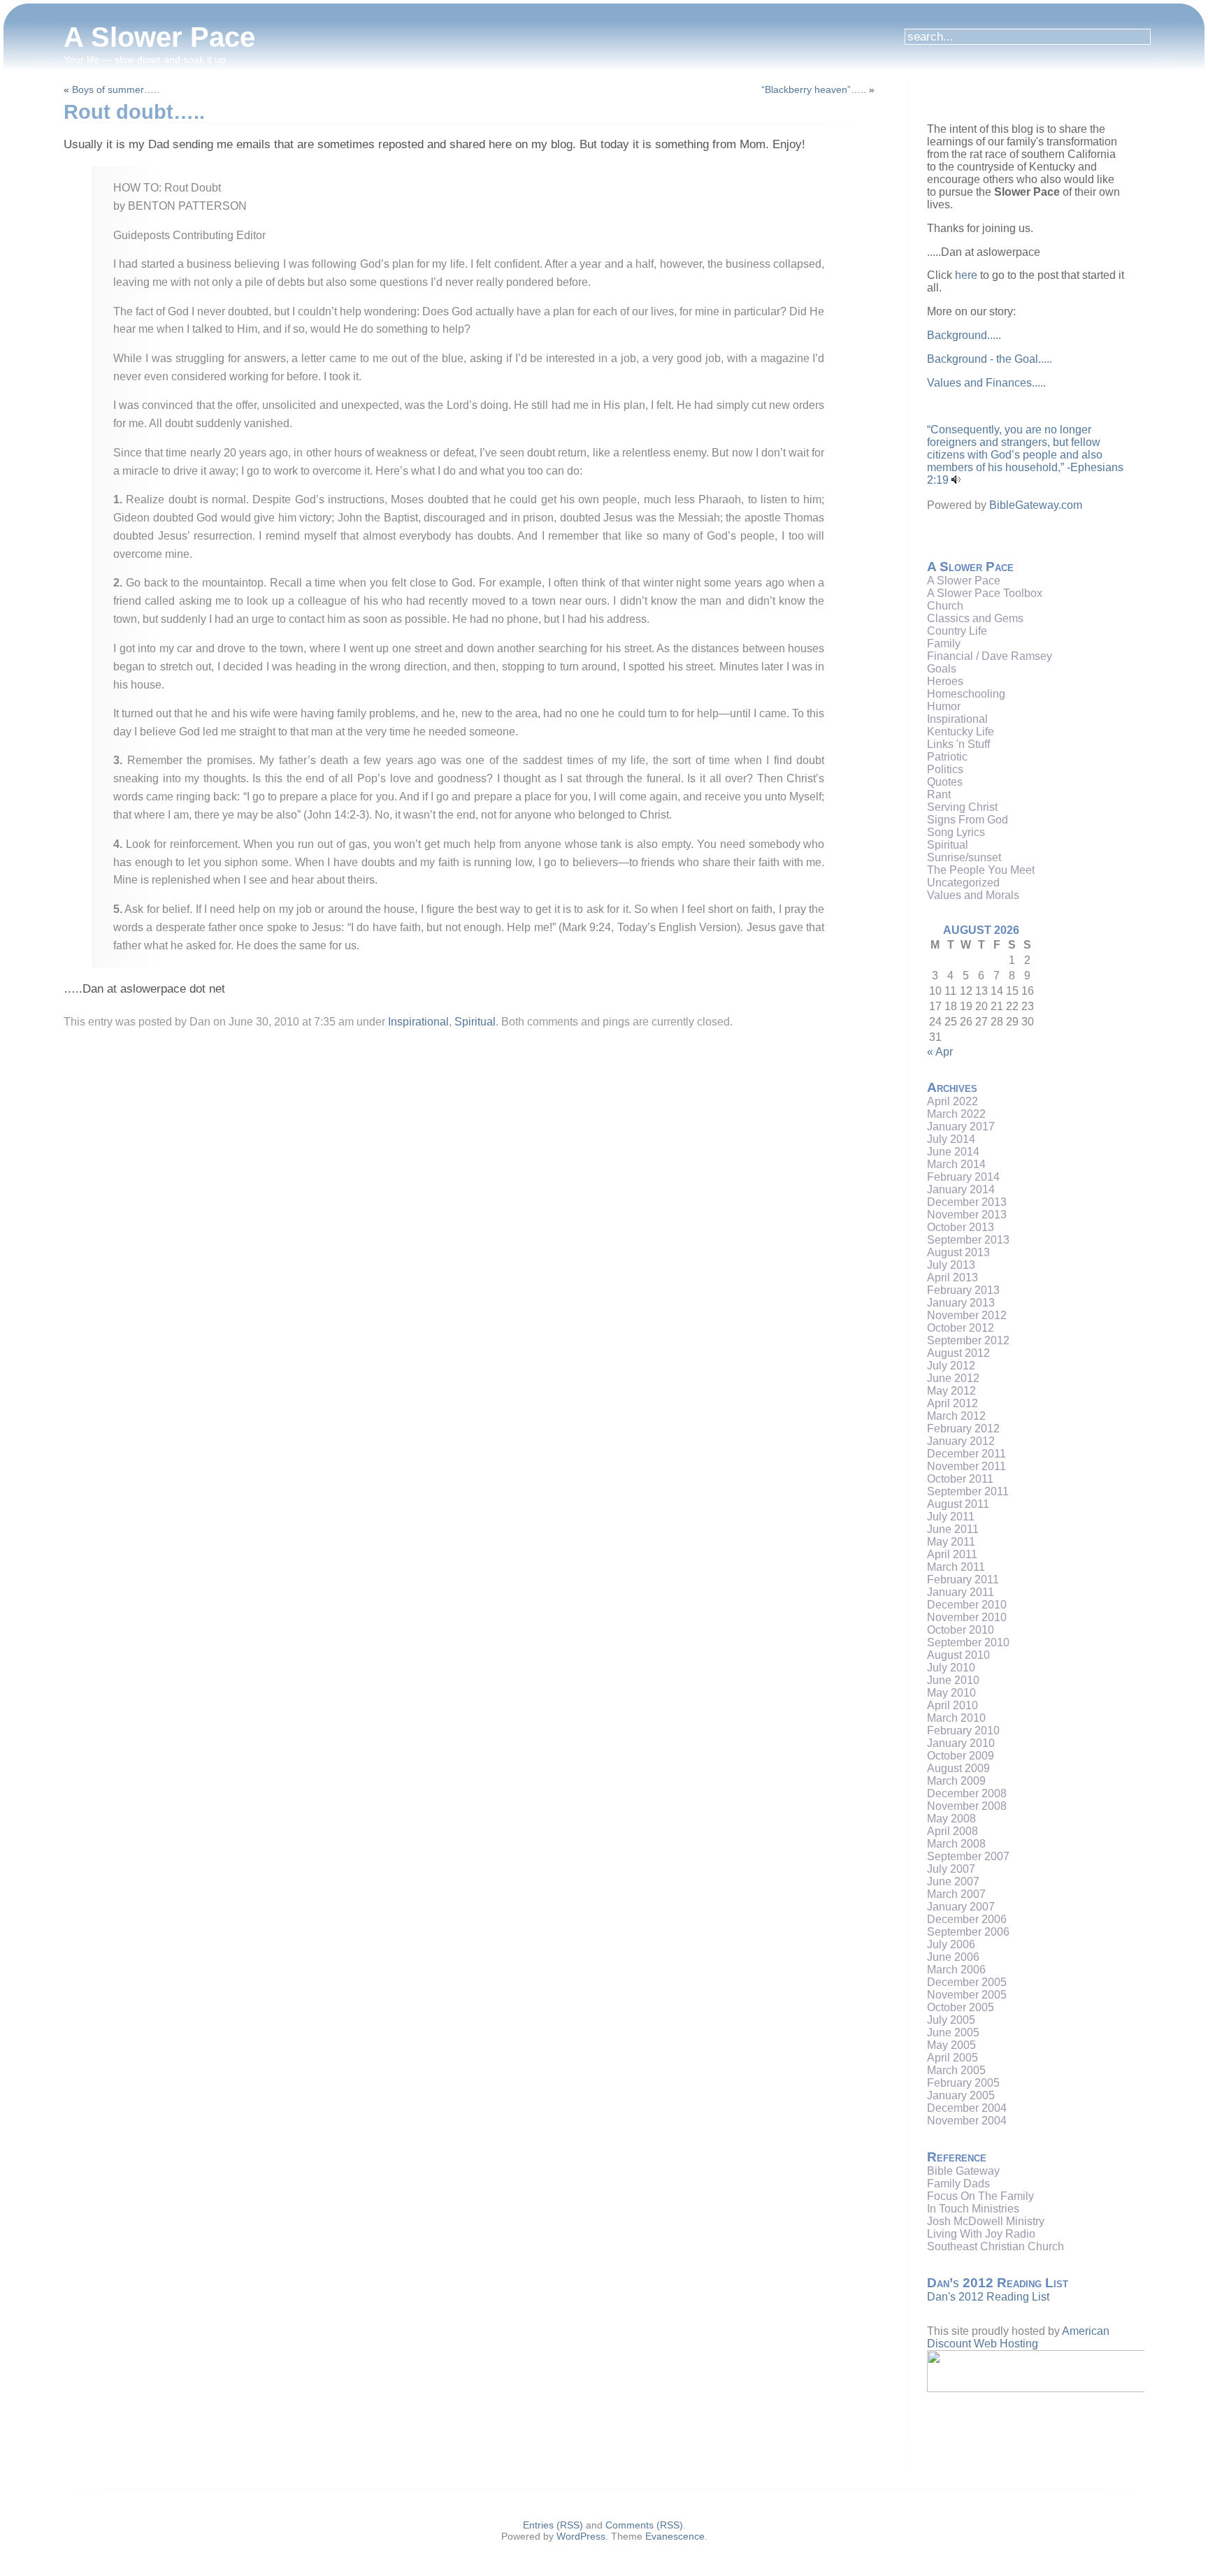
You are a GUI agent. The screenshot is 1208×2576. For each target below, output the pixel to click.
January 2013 (961, 1303)
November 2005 (967, 1995)
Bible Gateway (963, 2171)
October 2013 (961, 1227)
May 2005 (951, 2045)
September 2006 (968, 1932)
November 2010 (967, 1617)
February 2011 (963, 1580)
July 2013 (951, 1265)
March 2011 (956, 1567)
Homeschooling (966, 694)
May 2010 (951, 1693)
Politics (945, 769)
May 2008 (951, 1819)
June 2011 (953, 1529)
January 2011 (961, 1592)
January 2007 (961, 1907)
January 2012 (961, 1441)
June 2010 (953, 1680)
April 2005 (952, 2058)
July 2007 (951, 1869)
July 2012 (951, 1366)
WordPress (581, 2536)
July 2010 (951, 1668)
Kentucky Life (961, 732)
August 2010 (958, 1655)
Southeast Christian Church (995, 2246)
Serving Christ (962, 807)
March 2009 (956, 1781)
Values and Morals (973, 895)
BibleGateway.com (1036, 505)
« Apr (940, 1052)
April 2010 (952, 1705)
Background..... (964, 335)
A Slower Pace (159, 37)
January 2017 (961, 1127)
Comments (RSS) (644, 2525)
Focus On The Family (980, 2196)
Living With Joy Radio (981, 2234)
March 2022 (956, 1114)
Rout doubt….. (134, 112)
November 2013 (967, 1215)
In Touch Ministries (973, 2209)
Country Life (957, 631)
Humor (944, 706)
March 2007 (956, 1894)
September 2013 (968, 1240)
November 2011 (966, 1466)
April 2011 (952, 1554)
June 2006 (953, 1957)
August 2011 (958, 1504)
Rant (939, 794)
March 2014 (956, 1164)
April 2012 (952, 1403)
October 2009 (961, 1756)
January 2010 (961, 1743)
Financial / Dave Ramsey (990, 656)
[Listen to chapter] (956, 480)
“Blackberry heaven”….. (814, 89)
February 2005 (963, 2083)
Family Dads (958, 2183)
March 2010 (956, 1718)
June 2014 (953, 1152)
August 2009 (958, 1768)
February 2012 (963, 1429)
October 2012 (961, 1328)
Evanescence (675, 2536)
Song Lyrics (956, 832)
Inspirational (418, 1022)
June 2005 (953, 2032)
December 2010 (967, 1605)
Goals (942, 669)
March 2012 (956, 1416)
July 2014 (951, 1139)
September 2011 (968, 1491)
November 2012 (967, 1315)
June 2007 (953, 1881)
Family (944, 643)
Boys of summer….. (116, 89)
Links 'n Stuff (958, 744)
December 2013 (967, 1202)
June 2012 (953, 1378)
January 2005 (961, 2095)
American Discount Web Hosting (1018, 2337)
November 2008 (967, 1806)
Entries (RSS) (553, 2525)
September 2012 (968, 1340)
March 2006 (956, 1970)
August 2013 (958, 1252)
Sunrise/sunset (964, 857)
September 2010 (968, 1642)
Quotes (945, 782)
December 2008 (967, 1793)
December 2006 (967, 1919)
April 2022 (952, 1101)
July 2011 (951, 1517)
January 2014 (961, 1189)
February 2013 (963, 1290)
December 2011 (966, 1454)
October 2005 (961, 2007)
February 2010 (963, 1730)
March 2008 (956, 1844)
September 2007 (968, 1856)
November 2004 (967, 2121)
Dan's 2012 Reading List (988, 2297)
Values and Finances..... (986, 383)
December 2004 (967, 2108)
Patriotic (947, 757)
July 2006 (951, 1944)
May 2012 (951, 1391)
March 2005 (956, 2070)
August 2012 (958, 1353)
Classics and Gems (975, 618)
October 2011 (960, 1479)
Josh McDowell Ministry (986, 2221)
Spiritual (475, 1022)
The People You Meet (981, 870)
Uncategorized (963, 883)
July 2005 (951, 2020)
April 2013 (952, 1278)
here (966, 275)
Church (945, 606)
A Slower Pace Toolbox (985, 593)
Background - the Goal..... (990, 359)
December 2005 (967, 1982)
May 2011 (951, 1542)
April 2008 (952, 1831)
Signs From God (968, 820)
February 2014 (963, 1177)
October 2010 (961, 1630)
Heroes (945, 681)
